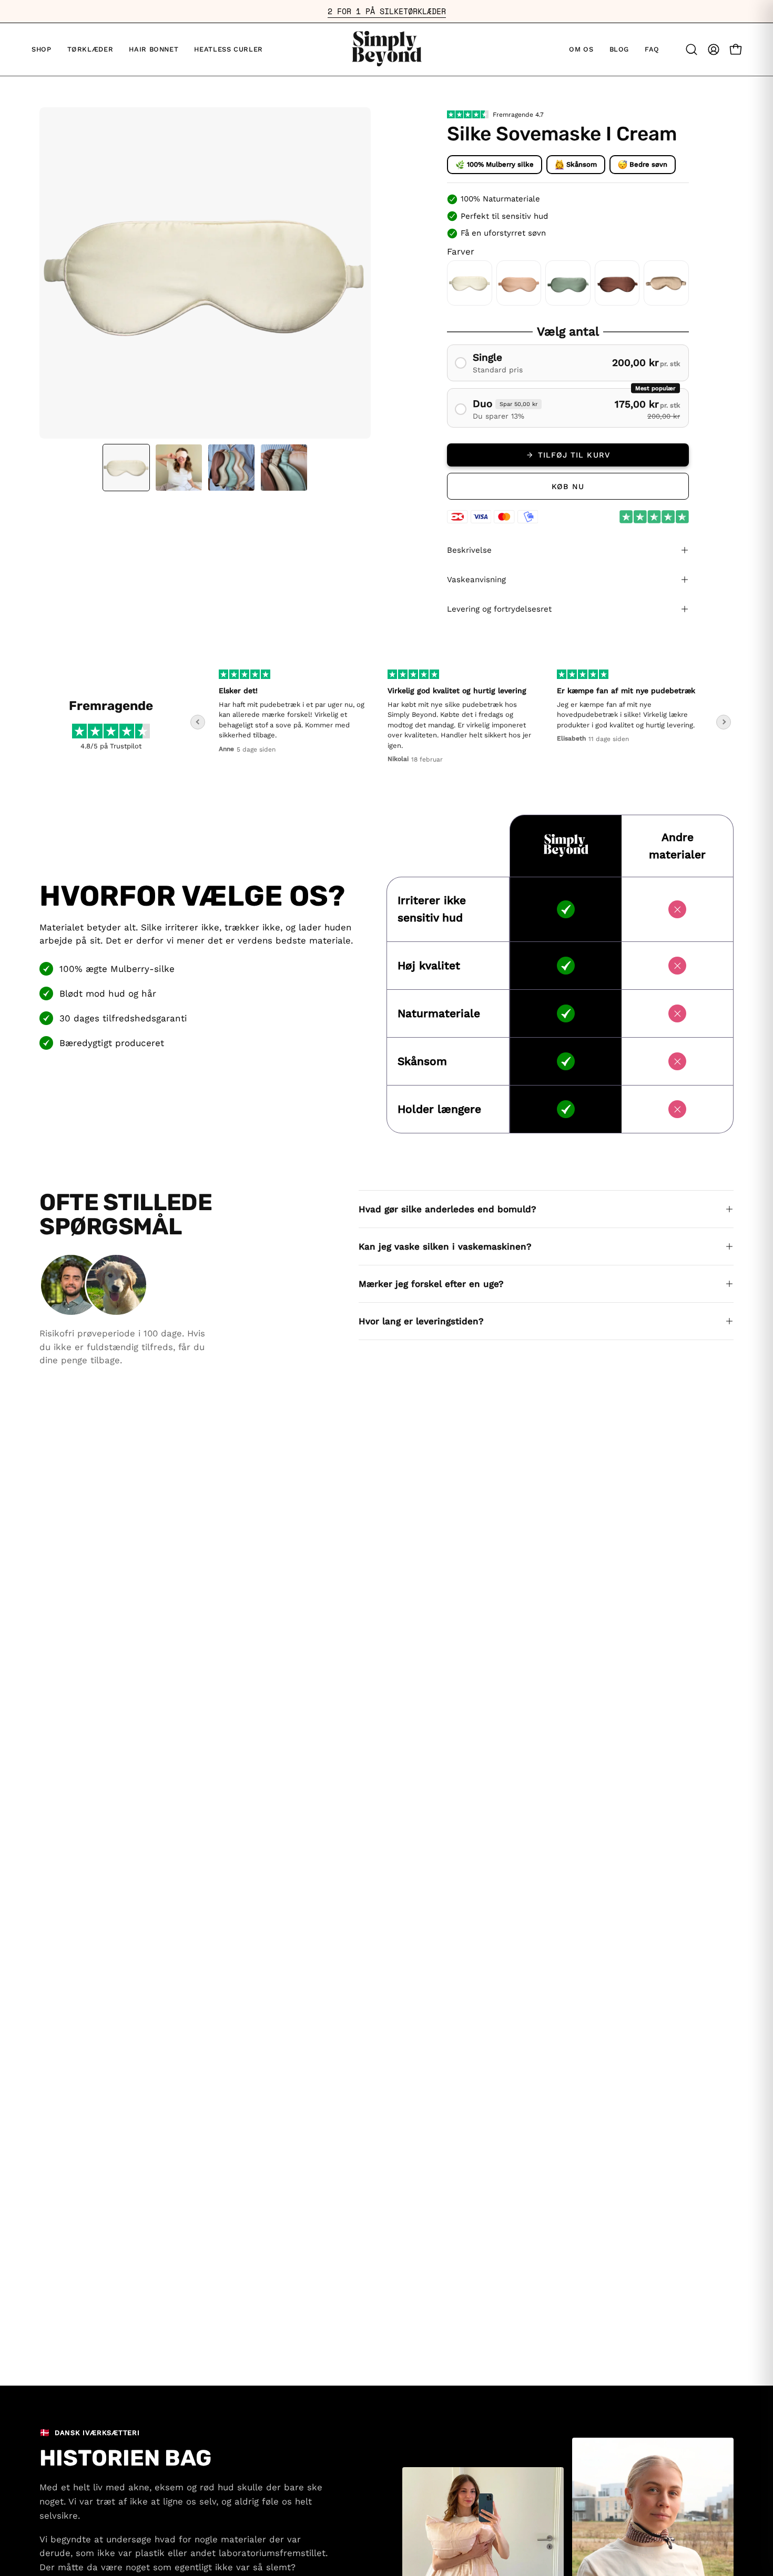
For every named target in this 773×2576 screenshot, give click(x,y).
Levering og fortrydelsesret (499, 609)
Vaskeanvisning (476, 580)
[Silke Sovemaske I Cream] (126, 468)
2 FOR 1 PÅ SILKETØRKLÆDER (387, 11)
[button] (619, 49)
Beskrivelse (469, 550)
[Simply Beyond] (387, 49)
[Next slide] (724, 722)
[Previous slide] (198, 722)
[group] (387, 11)
